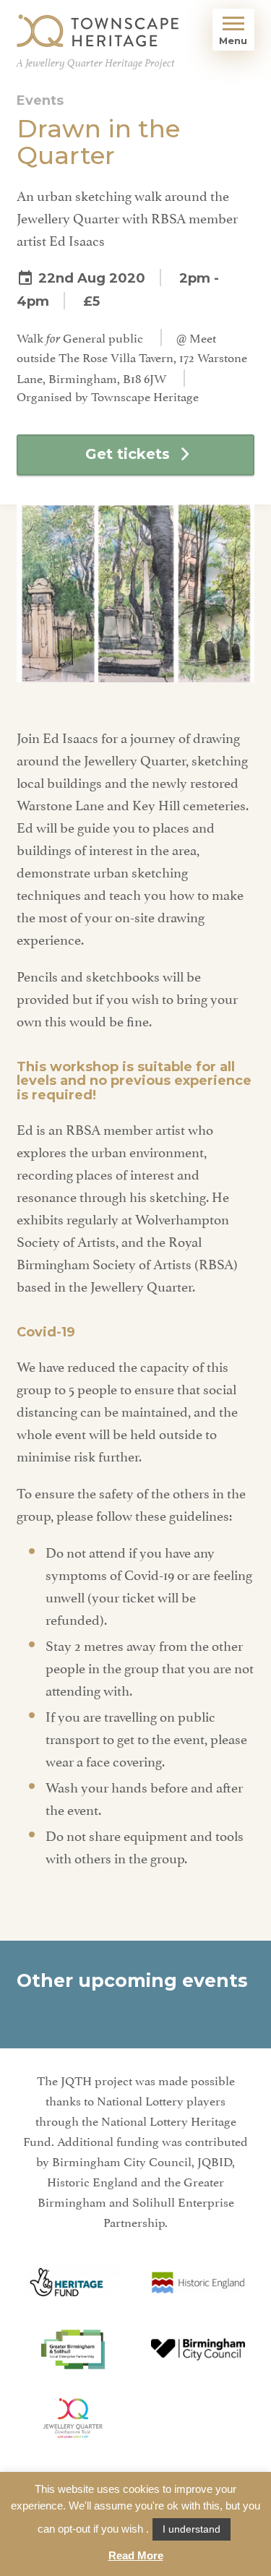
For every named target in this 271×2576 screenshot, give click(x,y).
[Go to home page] (98, 31)
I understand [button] (192, 2529)
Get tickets (128, 454)
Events (40, 100)
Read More (136, 2555)
